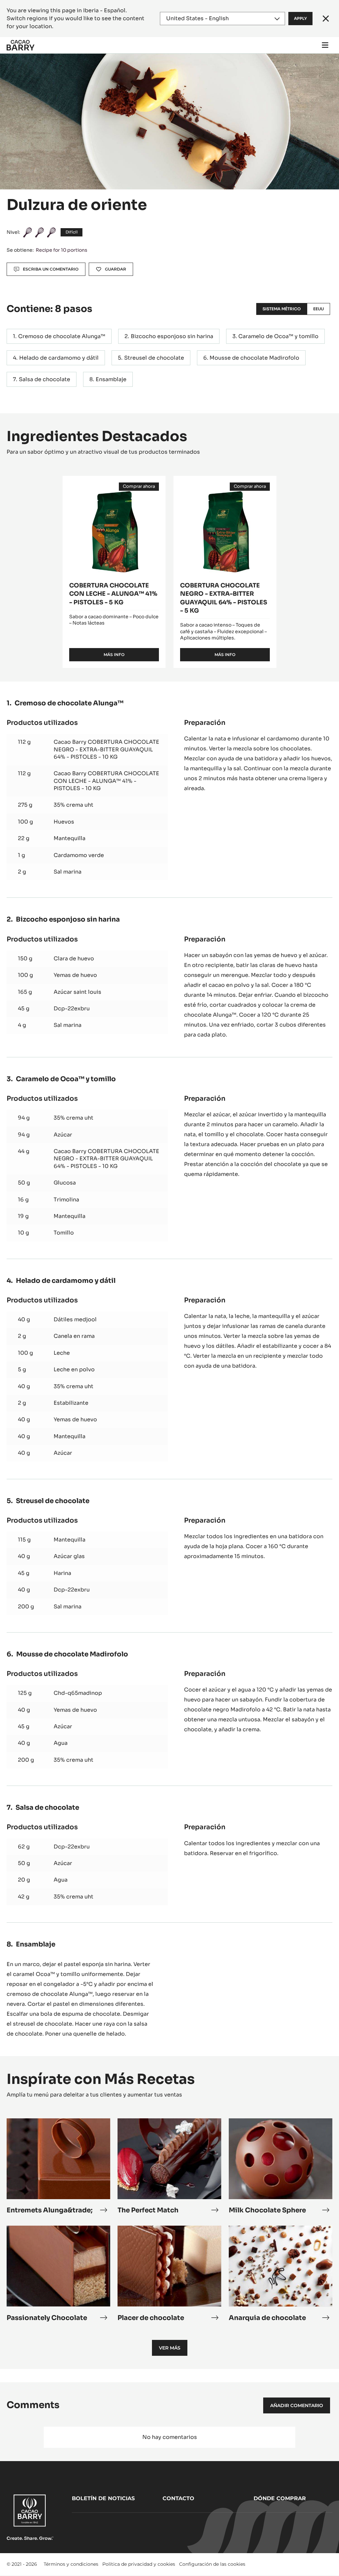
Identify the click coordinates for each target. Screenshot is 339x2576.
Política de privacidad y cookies (139, 2564)
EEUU (318, 309)
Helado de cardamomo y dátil (59, 358)
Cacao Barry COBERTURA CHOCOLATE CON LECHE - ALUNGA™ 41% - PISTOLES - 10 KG (106, 781)
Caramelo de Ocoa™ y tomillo (278, 336)
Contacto (178, 2498)
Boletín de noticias (103, 2498)
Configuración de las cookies (212, 2564)
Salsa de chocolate (45, 379)
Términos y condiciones (71, 2564)
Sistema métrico (282, 309)
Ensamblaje (111, 379)
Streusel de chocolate (154, 358)
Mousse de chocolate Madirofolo (254, 358)
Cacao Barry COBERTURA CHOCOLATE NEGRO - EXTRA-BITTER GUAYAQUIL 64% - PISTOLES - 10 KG (106, 749)
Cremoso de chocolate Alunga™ (62, 336)
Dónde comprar (280, 2498)
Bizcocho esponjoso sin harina (172, 336)
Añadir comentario (297, 2405)
